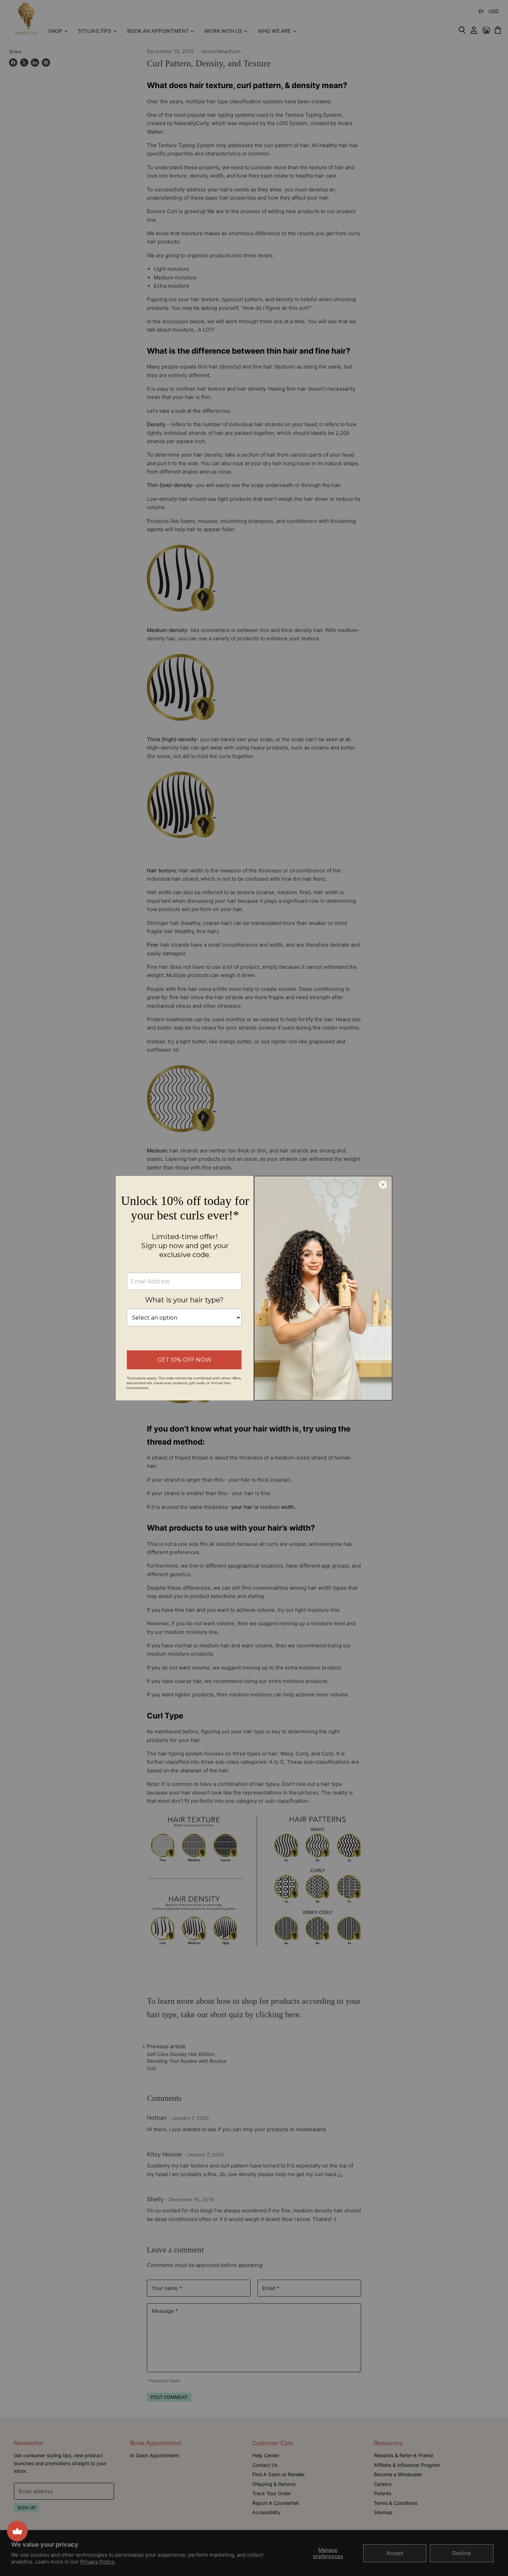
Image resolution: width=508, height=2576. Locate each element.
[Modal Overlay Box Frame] (254, 1288)
